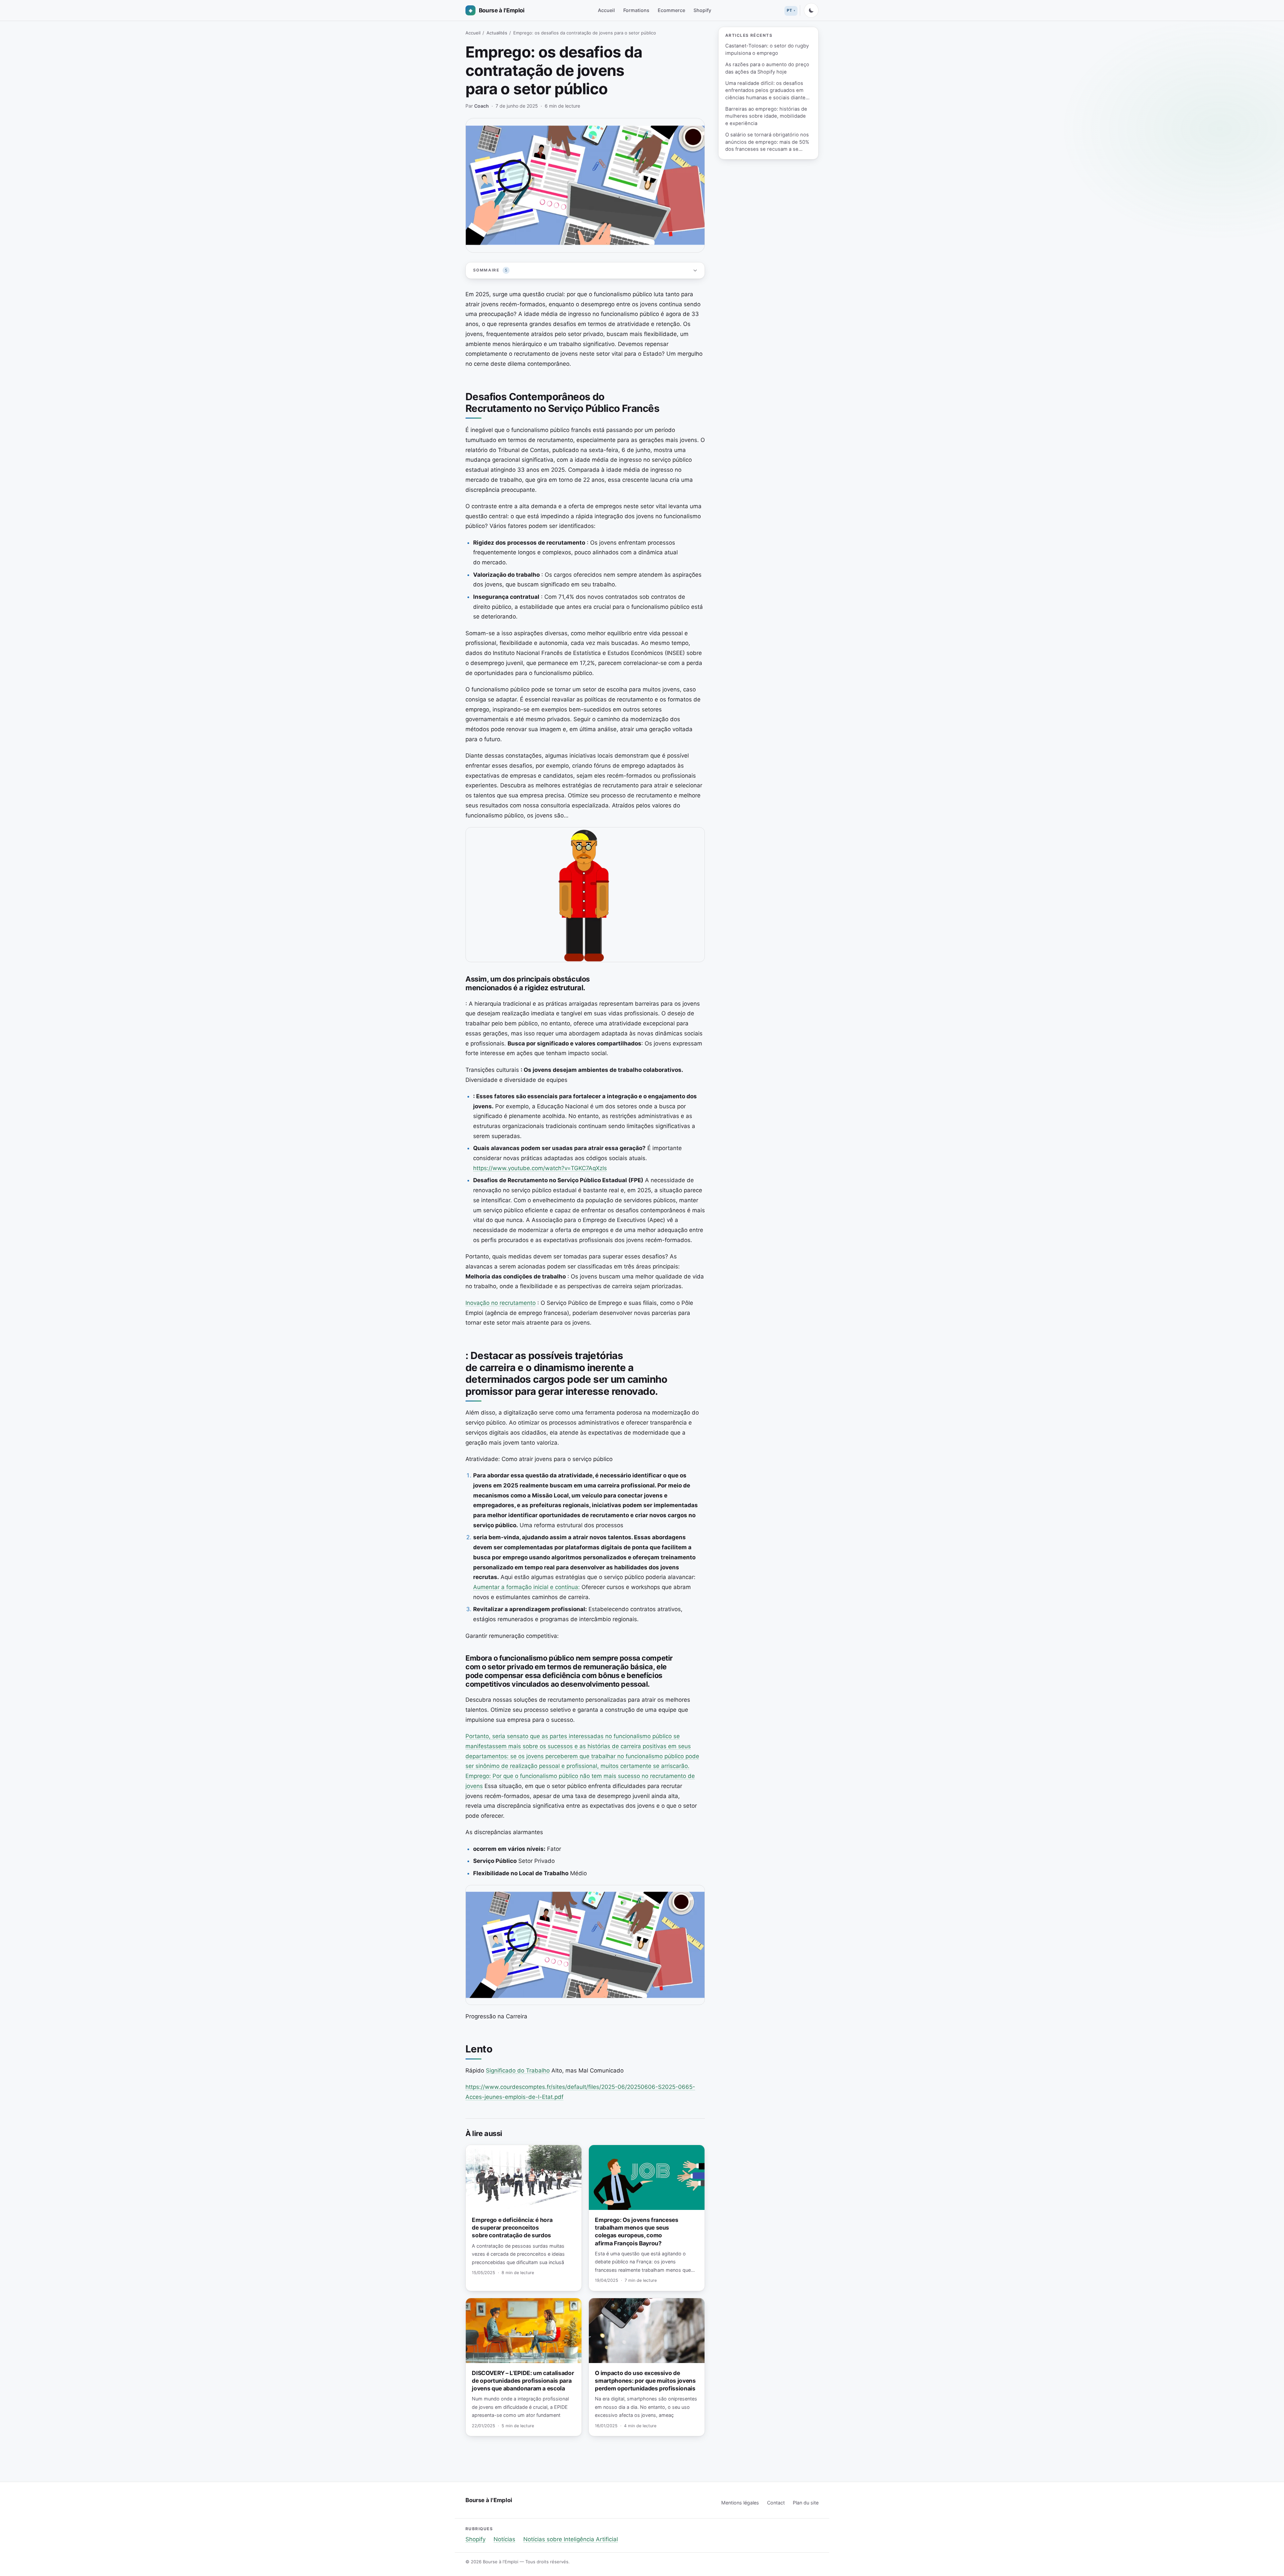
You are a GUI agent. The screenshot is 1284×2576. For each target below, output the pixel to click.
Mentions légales (740, 2503)
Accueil (606, 10)
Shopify (702, 10)
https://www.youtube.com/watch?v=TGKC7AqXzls (540, 1168)
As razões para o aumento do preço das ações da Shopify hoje (767, 68)
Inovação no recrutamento (501, 1303)
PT (789, 10)
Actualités (497, 33)
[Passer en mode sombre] (811, 10)
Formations (636, 10)
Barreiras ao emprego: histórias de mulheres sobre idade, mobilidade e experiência (766, 116)
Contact (776, 2503)
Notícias (504, 2539)
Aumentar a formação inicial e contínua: (526, 1587)
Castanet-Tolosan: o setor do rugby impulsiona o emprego (767, 49)
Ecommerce (671, 10)
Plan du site (806, 2503)
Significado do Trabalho (518, 2070)
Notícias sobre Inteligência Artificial (571, 2539)
